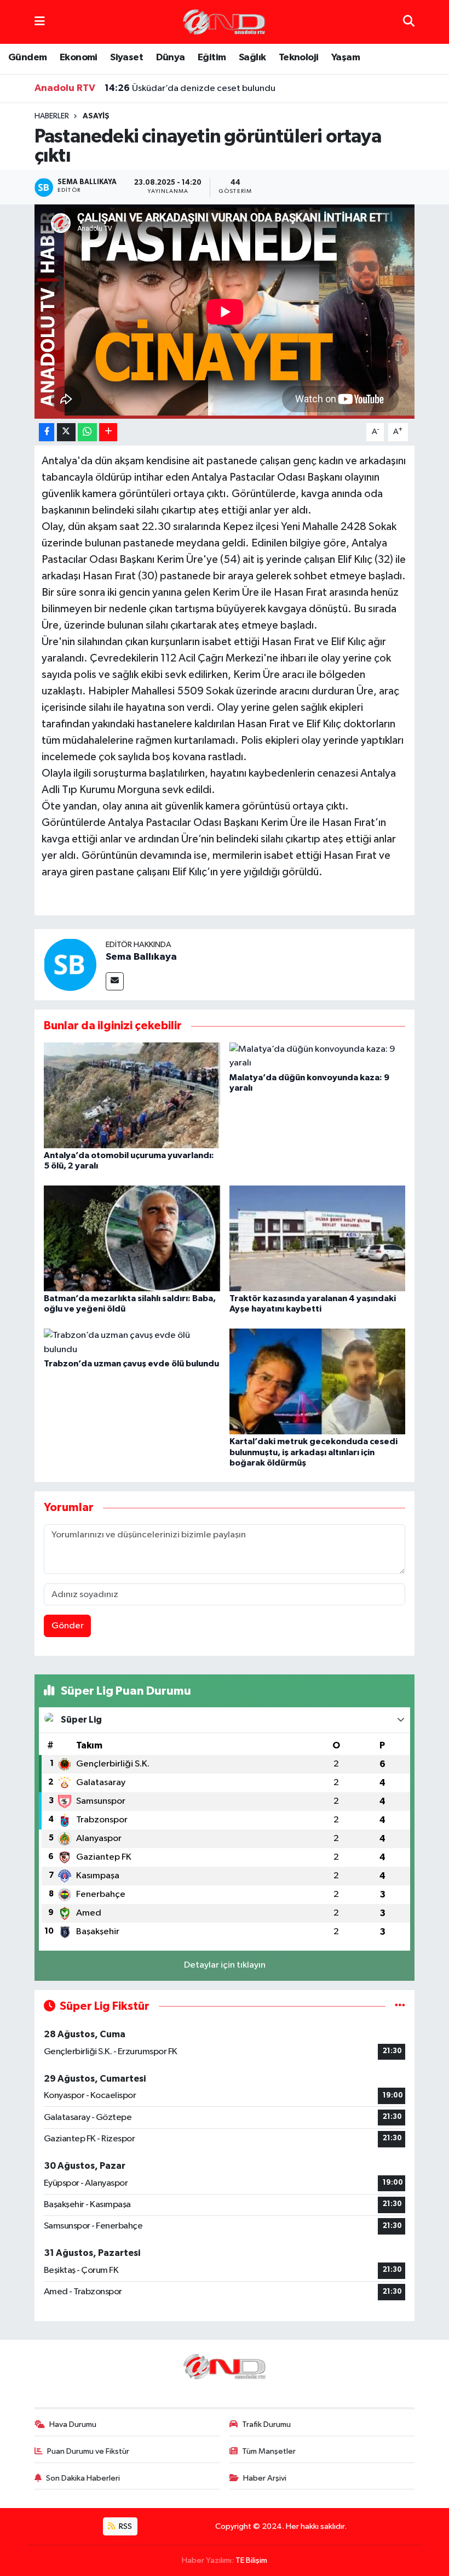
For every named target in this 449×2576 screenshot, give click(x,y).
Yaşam (346, 58)
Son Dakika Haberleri (83, 2478)
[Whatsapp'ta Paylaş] (87, 432)
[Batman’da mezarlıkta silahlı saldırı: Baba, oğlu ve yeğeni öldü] (132, 1238)
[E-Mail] (115, 981)
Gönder (68, 1626)
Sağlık (252, 58)
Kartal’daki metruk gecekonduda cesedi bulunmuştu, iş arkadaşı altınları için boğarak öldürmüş (313, 1452)
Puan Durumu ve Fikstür (88, 2451)
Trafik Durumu (266, 2424)
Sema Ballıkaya (141, 957)
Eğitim (212, 58)
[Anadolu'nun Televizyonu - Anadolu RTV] (224, 22)
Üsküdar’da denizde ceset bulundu (190, 88)
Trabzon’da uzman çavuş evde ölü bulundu (131, 1364)
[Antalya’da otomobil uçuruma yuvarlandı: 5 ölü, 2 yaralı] (132, 1095)
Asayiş (96, 116)
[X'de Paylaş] (66, 432)
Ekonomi (79, 58)
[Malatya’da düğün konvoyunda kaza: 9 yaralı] (318, 1056)
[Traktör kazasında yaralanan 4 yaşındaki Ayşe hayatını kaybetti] (318, 1238)
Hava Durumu (73, 2424)
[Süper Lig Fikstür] (400, 2006)
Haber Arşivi (265, 2478)
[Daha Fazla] (108, 432)
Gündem (27, 58)
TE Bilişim (251, 2560)
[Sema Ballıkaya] (70, 964)
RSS (125, 2526)
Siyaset (126, 58)
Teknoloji (299, 58)
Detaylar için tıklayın (225, 1965)
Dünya (171, 58)
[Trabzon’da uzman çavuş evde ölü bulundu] (132, 1343)
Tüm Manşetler (269, 2451)
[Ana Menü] (40, 22)
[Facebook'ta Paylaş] (47, 432)
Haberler (52, 116)
